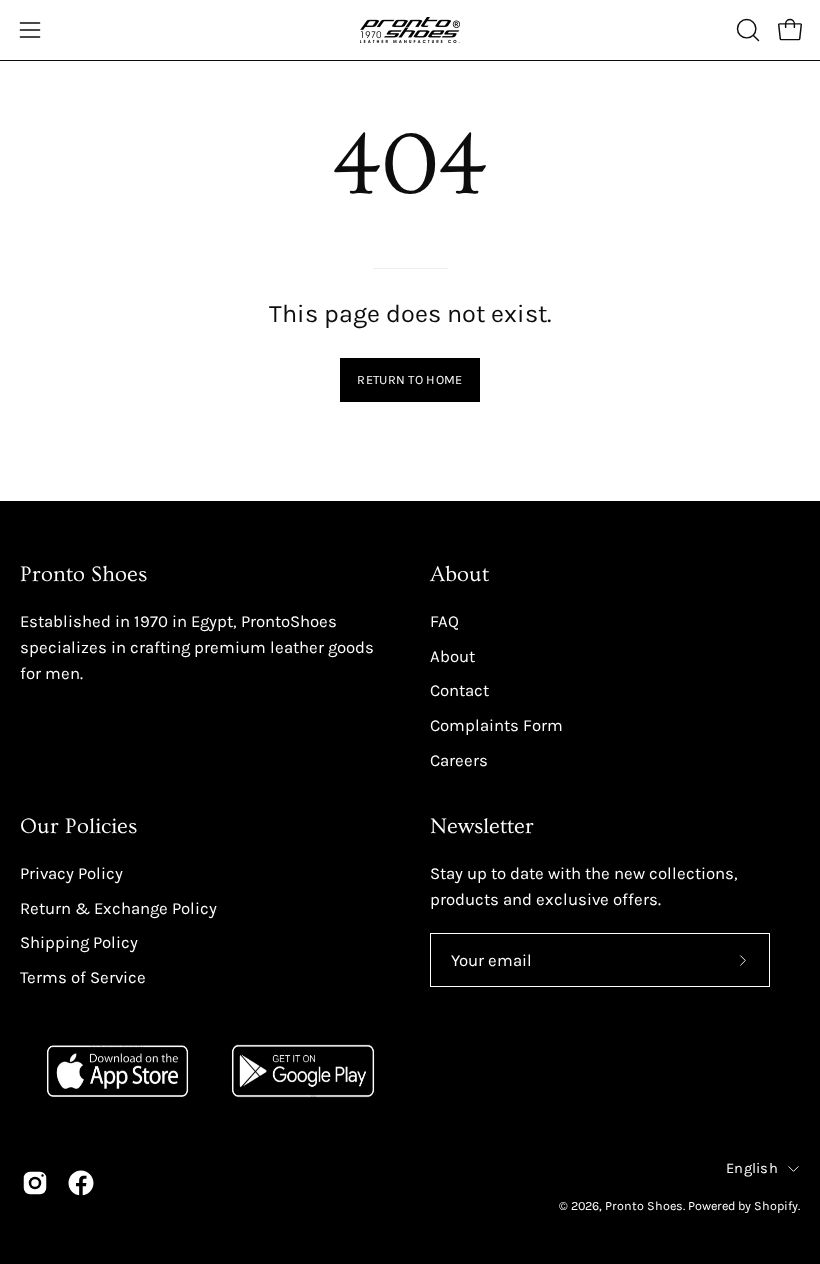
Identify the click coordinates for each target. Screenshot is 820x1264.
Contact (459, 690)
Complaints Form (496, 724)
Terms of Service (83, 977)
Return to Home (409, 379)
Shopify (776, 1205)
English (752, 1168)
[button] (746, 30)
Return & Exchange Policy (118, 907)
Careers (459, 759)
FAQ (444, 621)
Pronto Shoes (644, 1205)
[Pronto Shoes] (410, 30)
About (459, 574)
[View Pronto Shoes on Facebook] (81, 1183)
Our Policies (78, 826)
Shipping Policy (79, 942)
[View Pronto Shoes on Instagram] (35, 1183)
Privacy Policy (71, 873)
